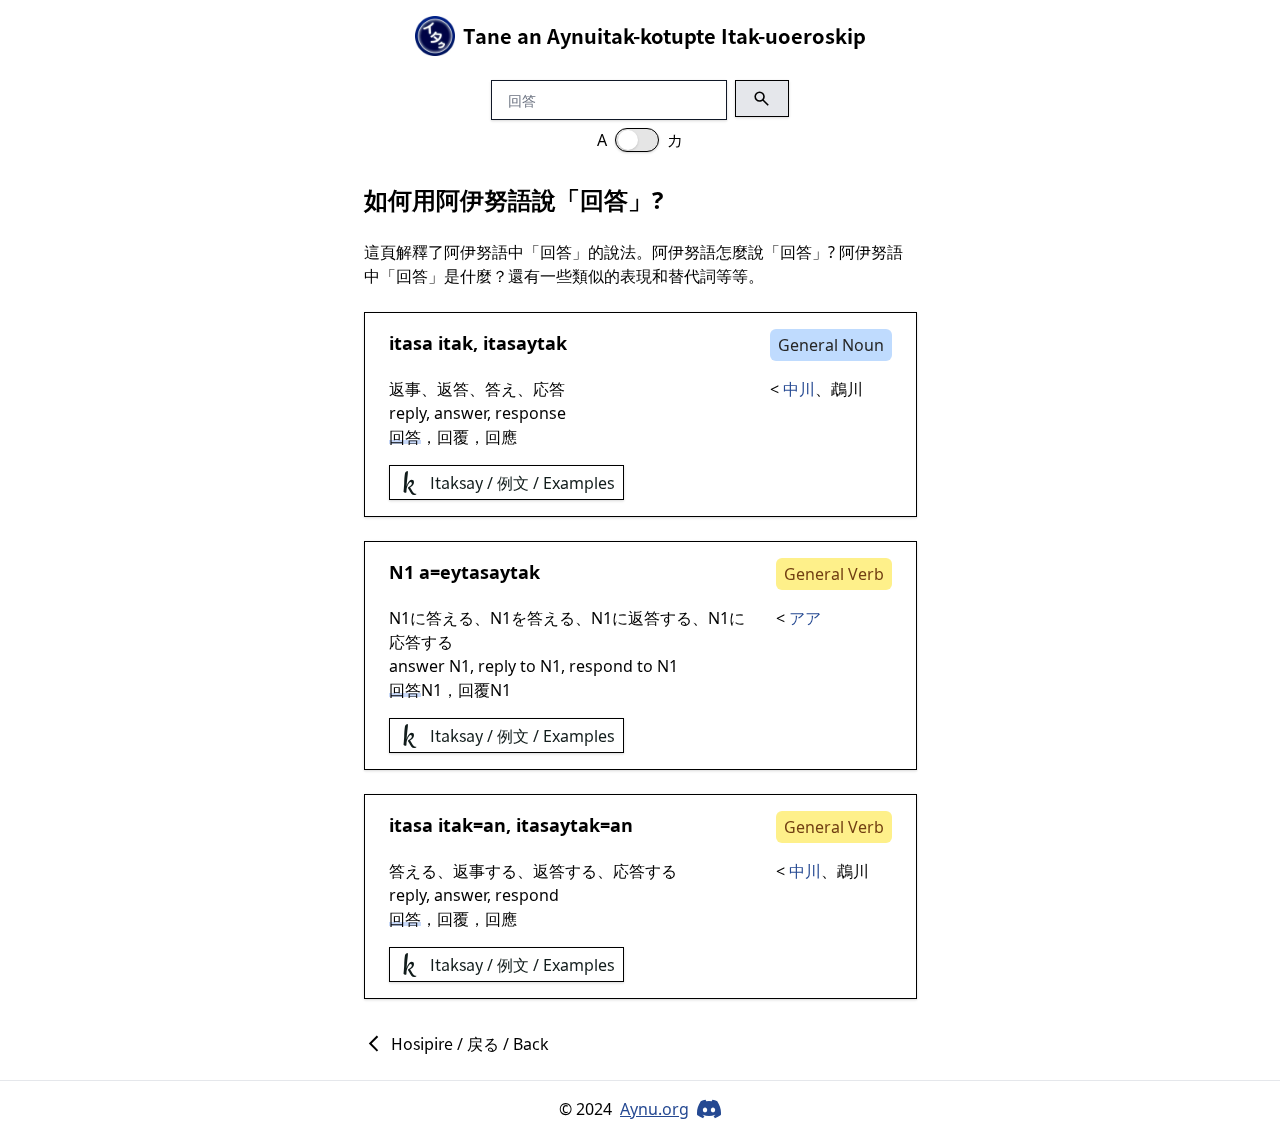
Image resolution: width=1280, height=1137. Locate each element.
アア (805, 618)
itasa (411, 343)
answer (460, 413)
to (528, 666)
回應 (501, 437)
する (676, 618)
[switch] (637, 140)
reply (407, 413)
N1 (401, 572)
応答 (549, 389)
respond (601, 666)
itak (455, 343)
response (530, 413)
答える (450, 618)
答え (501, 389)
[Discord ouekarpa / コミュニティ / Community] (709, 1109)
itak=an (472, 825)
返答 (453, 389)
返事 (405, 389)
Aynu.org (654, 1109)
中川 (799, 389)
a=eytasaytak (479, 572)
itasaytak (525, 343)
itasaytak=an (574, 825)
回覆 (453, 437)
